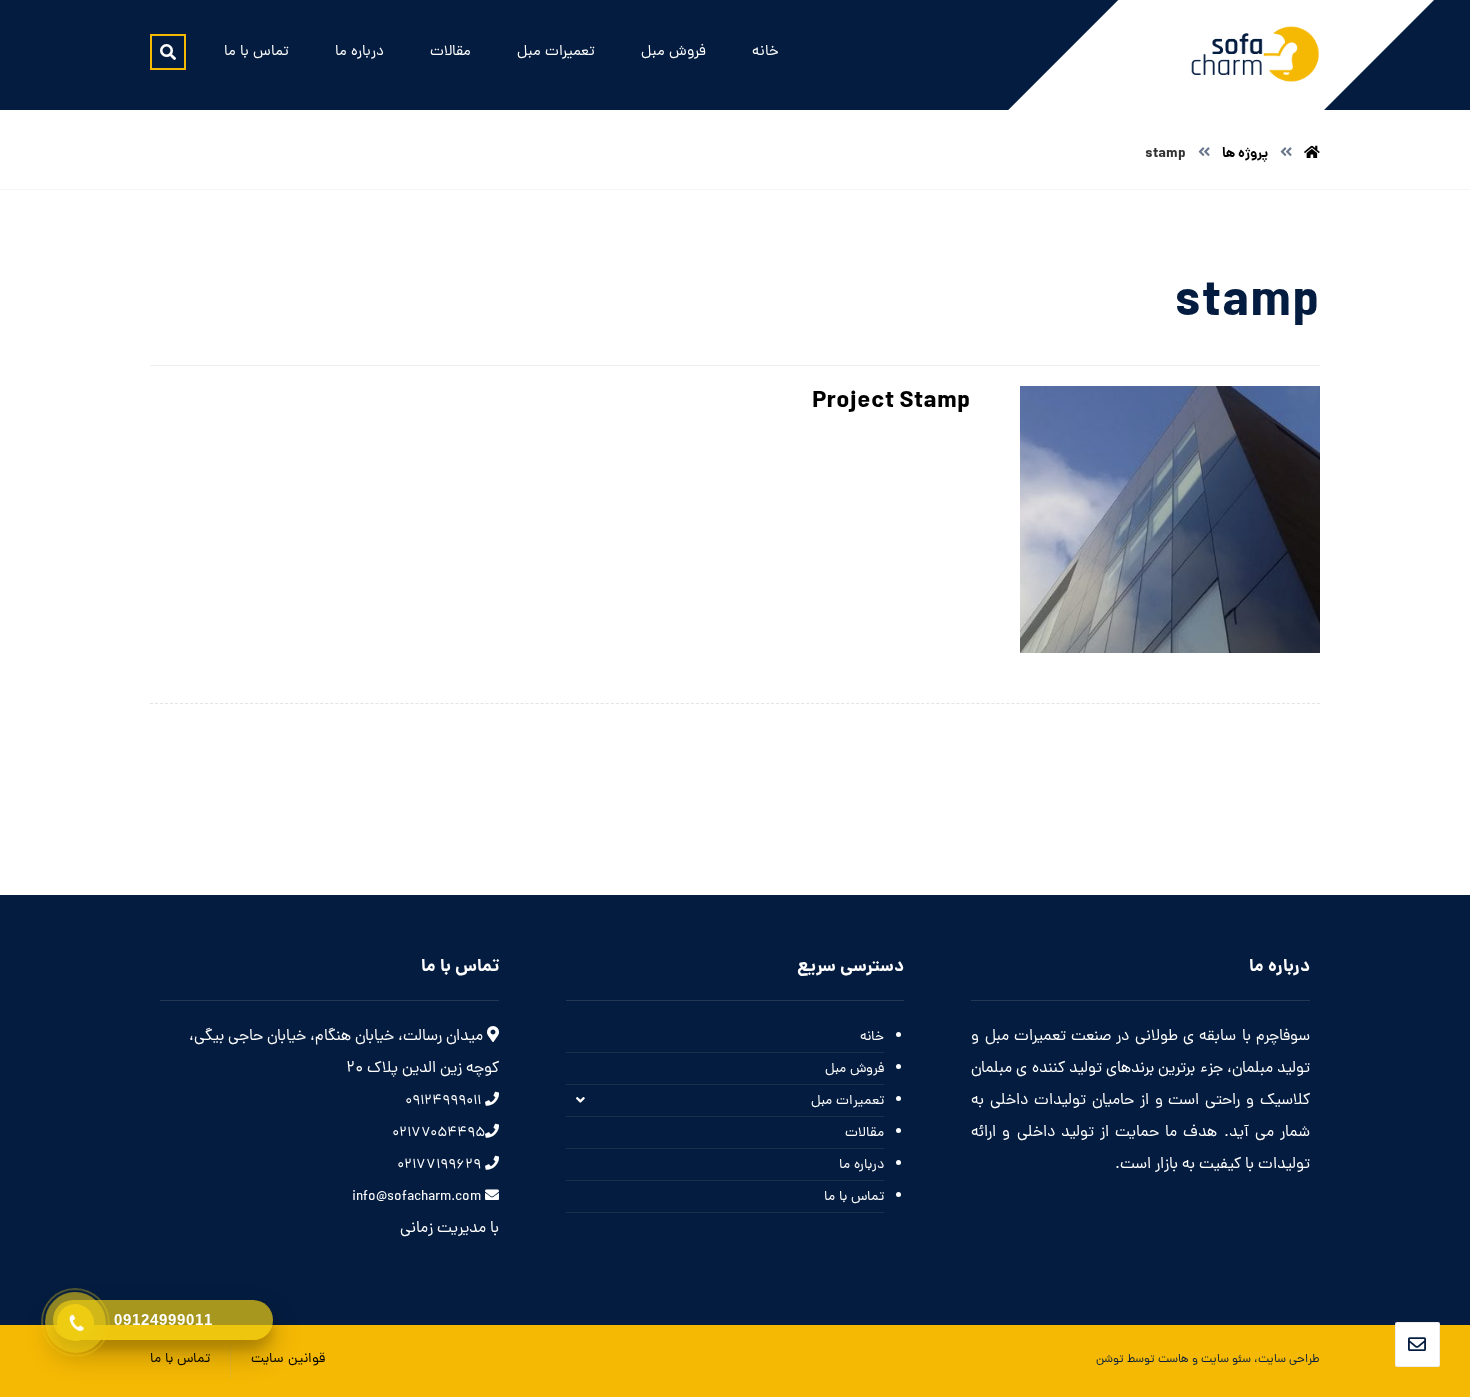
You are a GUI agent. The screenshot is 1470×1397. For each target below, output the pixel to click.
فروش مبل (854, 1069)
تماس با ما (854, 1197)
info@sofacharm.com (418, 1197)
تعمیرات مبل (847, 1101)
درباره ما (861, 1165)
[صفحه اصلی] (1312, 154)
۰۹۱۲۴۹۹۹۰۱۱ (445, 1101)
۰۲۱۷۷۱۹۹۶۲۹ (441, 1165)
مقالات (864, 1133)
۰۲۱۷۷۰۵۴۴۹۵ (438, 1133)
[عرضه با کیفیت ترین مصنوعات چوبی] (1255, 54)
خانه (872, 1037)
